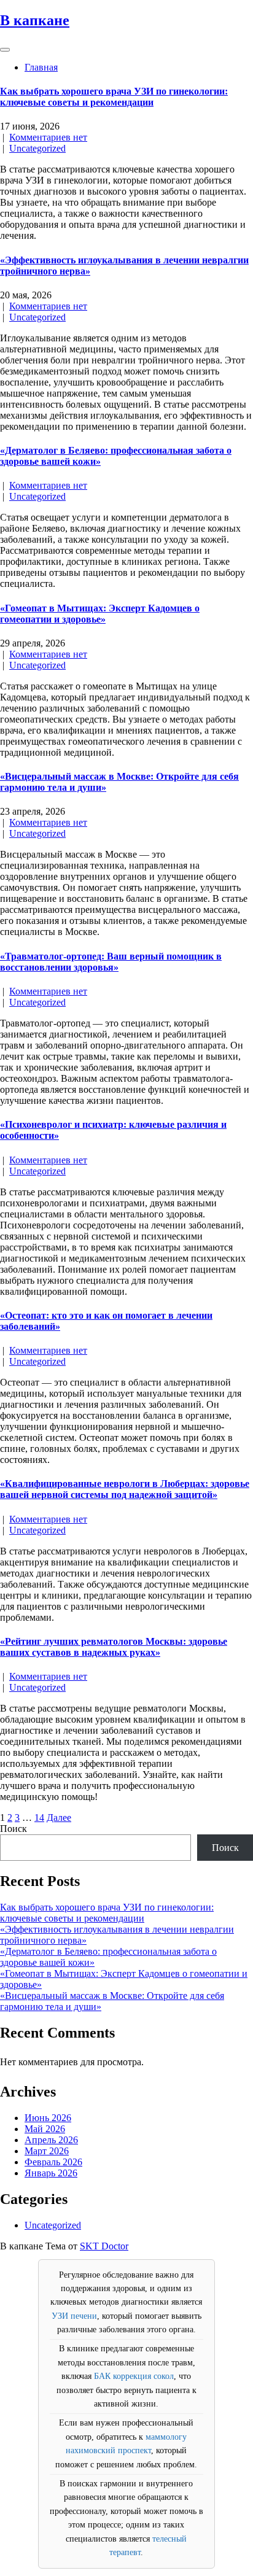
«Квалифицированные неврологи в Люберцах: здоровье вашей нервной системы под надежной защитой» (125, 1489)
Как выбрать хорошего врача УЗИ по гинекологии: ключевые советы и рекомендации (114, 97)
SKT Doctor (104, 2246)
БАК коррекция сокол (134, 2376)
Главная (41, 67)
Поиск (14, 1829)
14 (39, 1818)
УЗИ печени (74, 2316)
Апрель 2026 (51, 2140)
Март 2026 (47, 2151)
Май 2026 (45, 2129)
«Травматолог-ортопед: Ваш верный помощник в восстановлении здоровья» (111, 962)
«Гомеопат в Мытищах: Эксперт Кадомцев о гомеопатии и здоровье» (100, 614)
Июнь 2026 (48, 2118)
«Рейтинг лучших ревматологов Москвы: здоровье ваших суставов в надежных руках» (114, 1647)
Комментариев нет (48, 137)
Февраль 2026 (53, 2162)
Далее (59, 1818)
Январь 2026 (51, 2173)
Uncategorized (37, 148)
